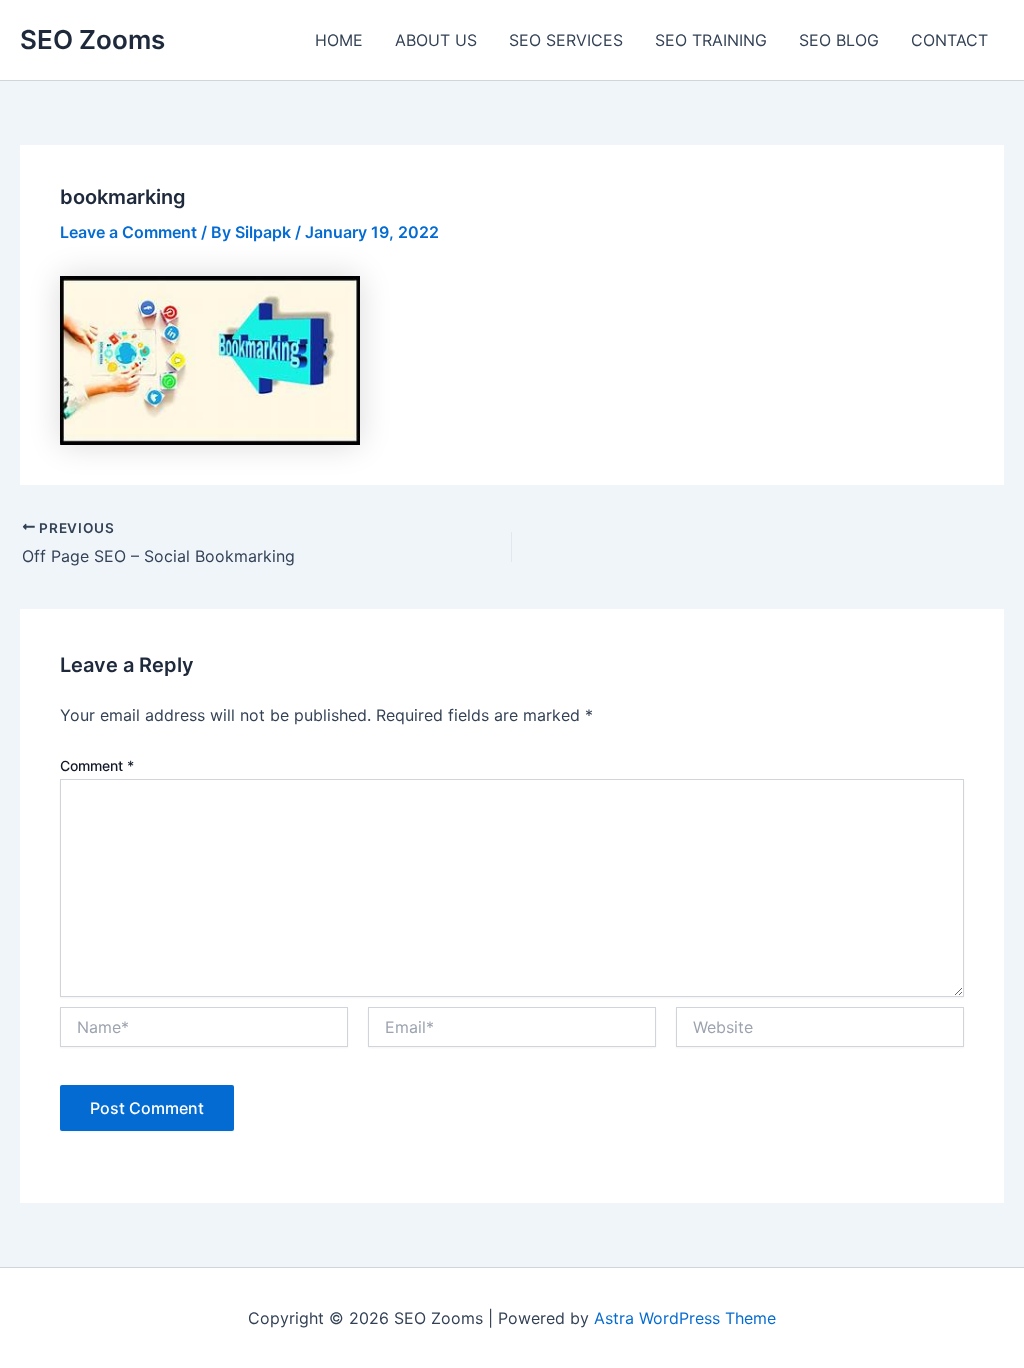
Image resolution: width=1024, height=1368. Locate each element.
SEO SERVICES (566, 40)
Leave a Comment (128, 232)
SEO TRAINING (711, 40)
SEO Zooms (92, 39)
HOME (339, 40)
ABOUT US (436, 40)
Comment (97, 765)
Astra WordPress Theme (685, 1318)
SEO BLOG (839, 40)
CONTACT (949, 40)
